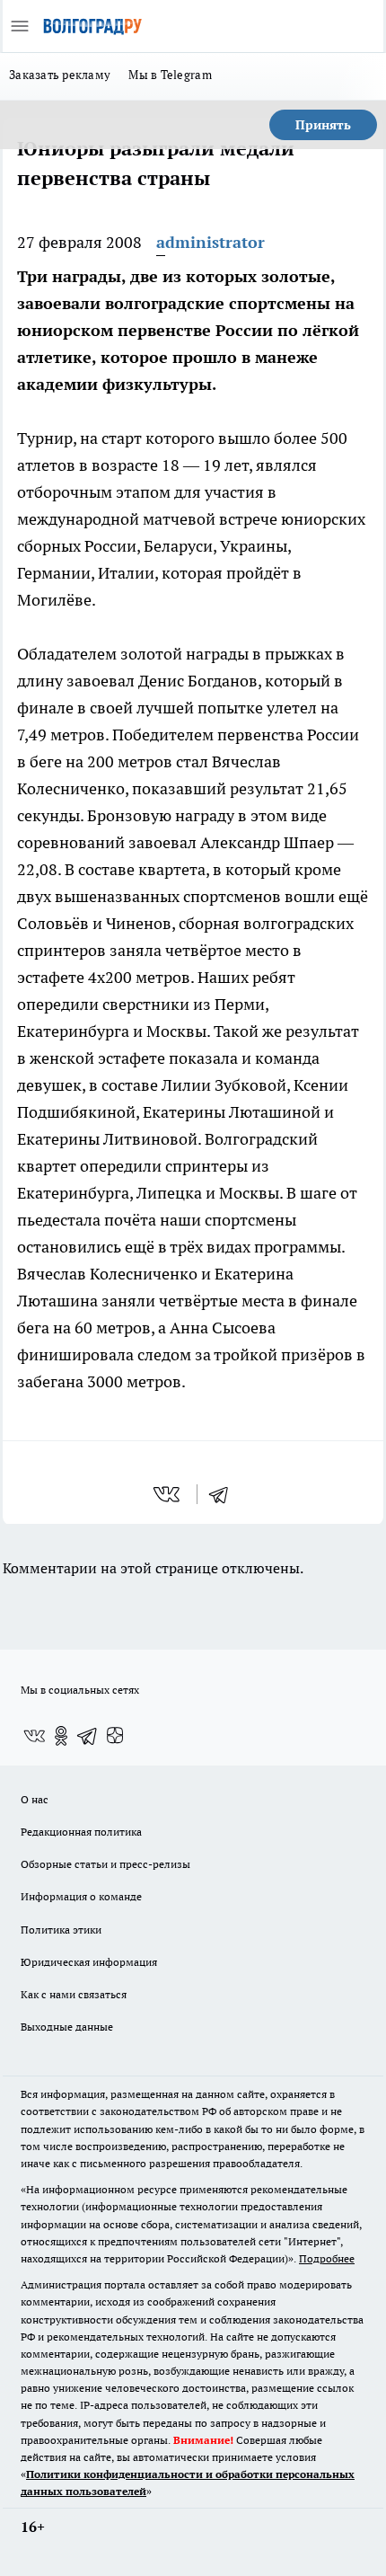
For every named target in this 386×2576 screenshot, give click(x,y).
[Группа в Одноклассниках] (61, 1736)
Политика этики (61, 1930)
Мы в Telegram (170, 75)
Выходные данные (67, 2027)
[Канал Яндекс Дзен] (115, 1736)
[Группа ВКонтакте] (34, 1736)
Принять (323, 125)
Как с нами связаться (74, 1994)
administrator (211, 242)
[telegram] (224, 1494)
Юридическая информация (89, 1962)
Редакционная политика (81, 1832)
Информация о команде (81, 1896)
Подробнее (327, 2258)
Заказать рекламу (60, 75)
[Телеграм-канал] (88, 1736)
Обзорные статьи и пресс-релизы (105, 1864)
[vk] (168, 1494)
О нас (35, 1799)
